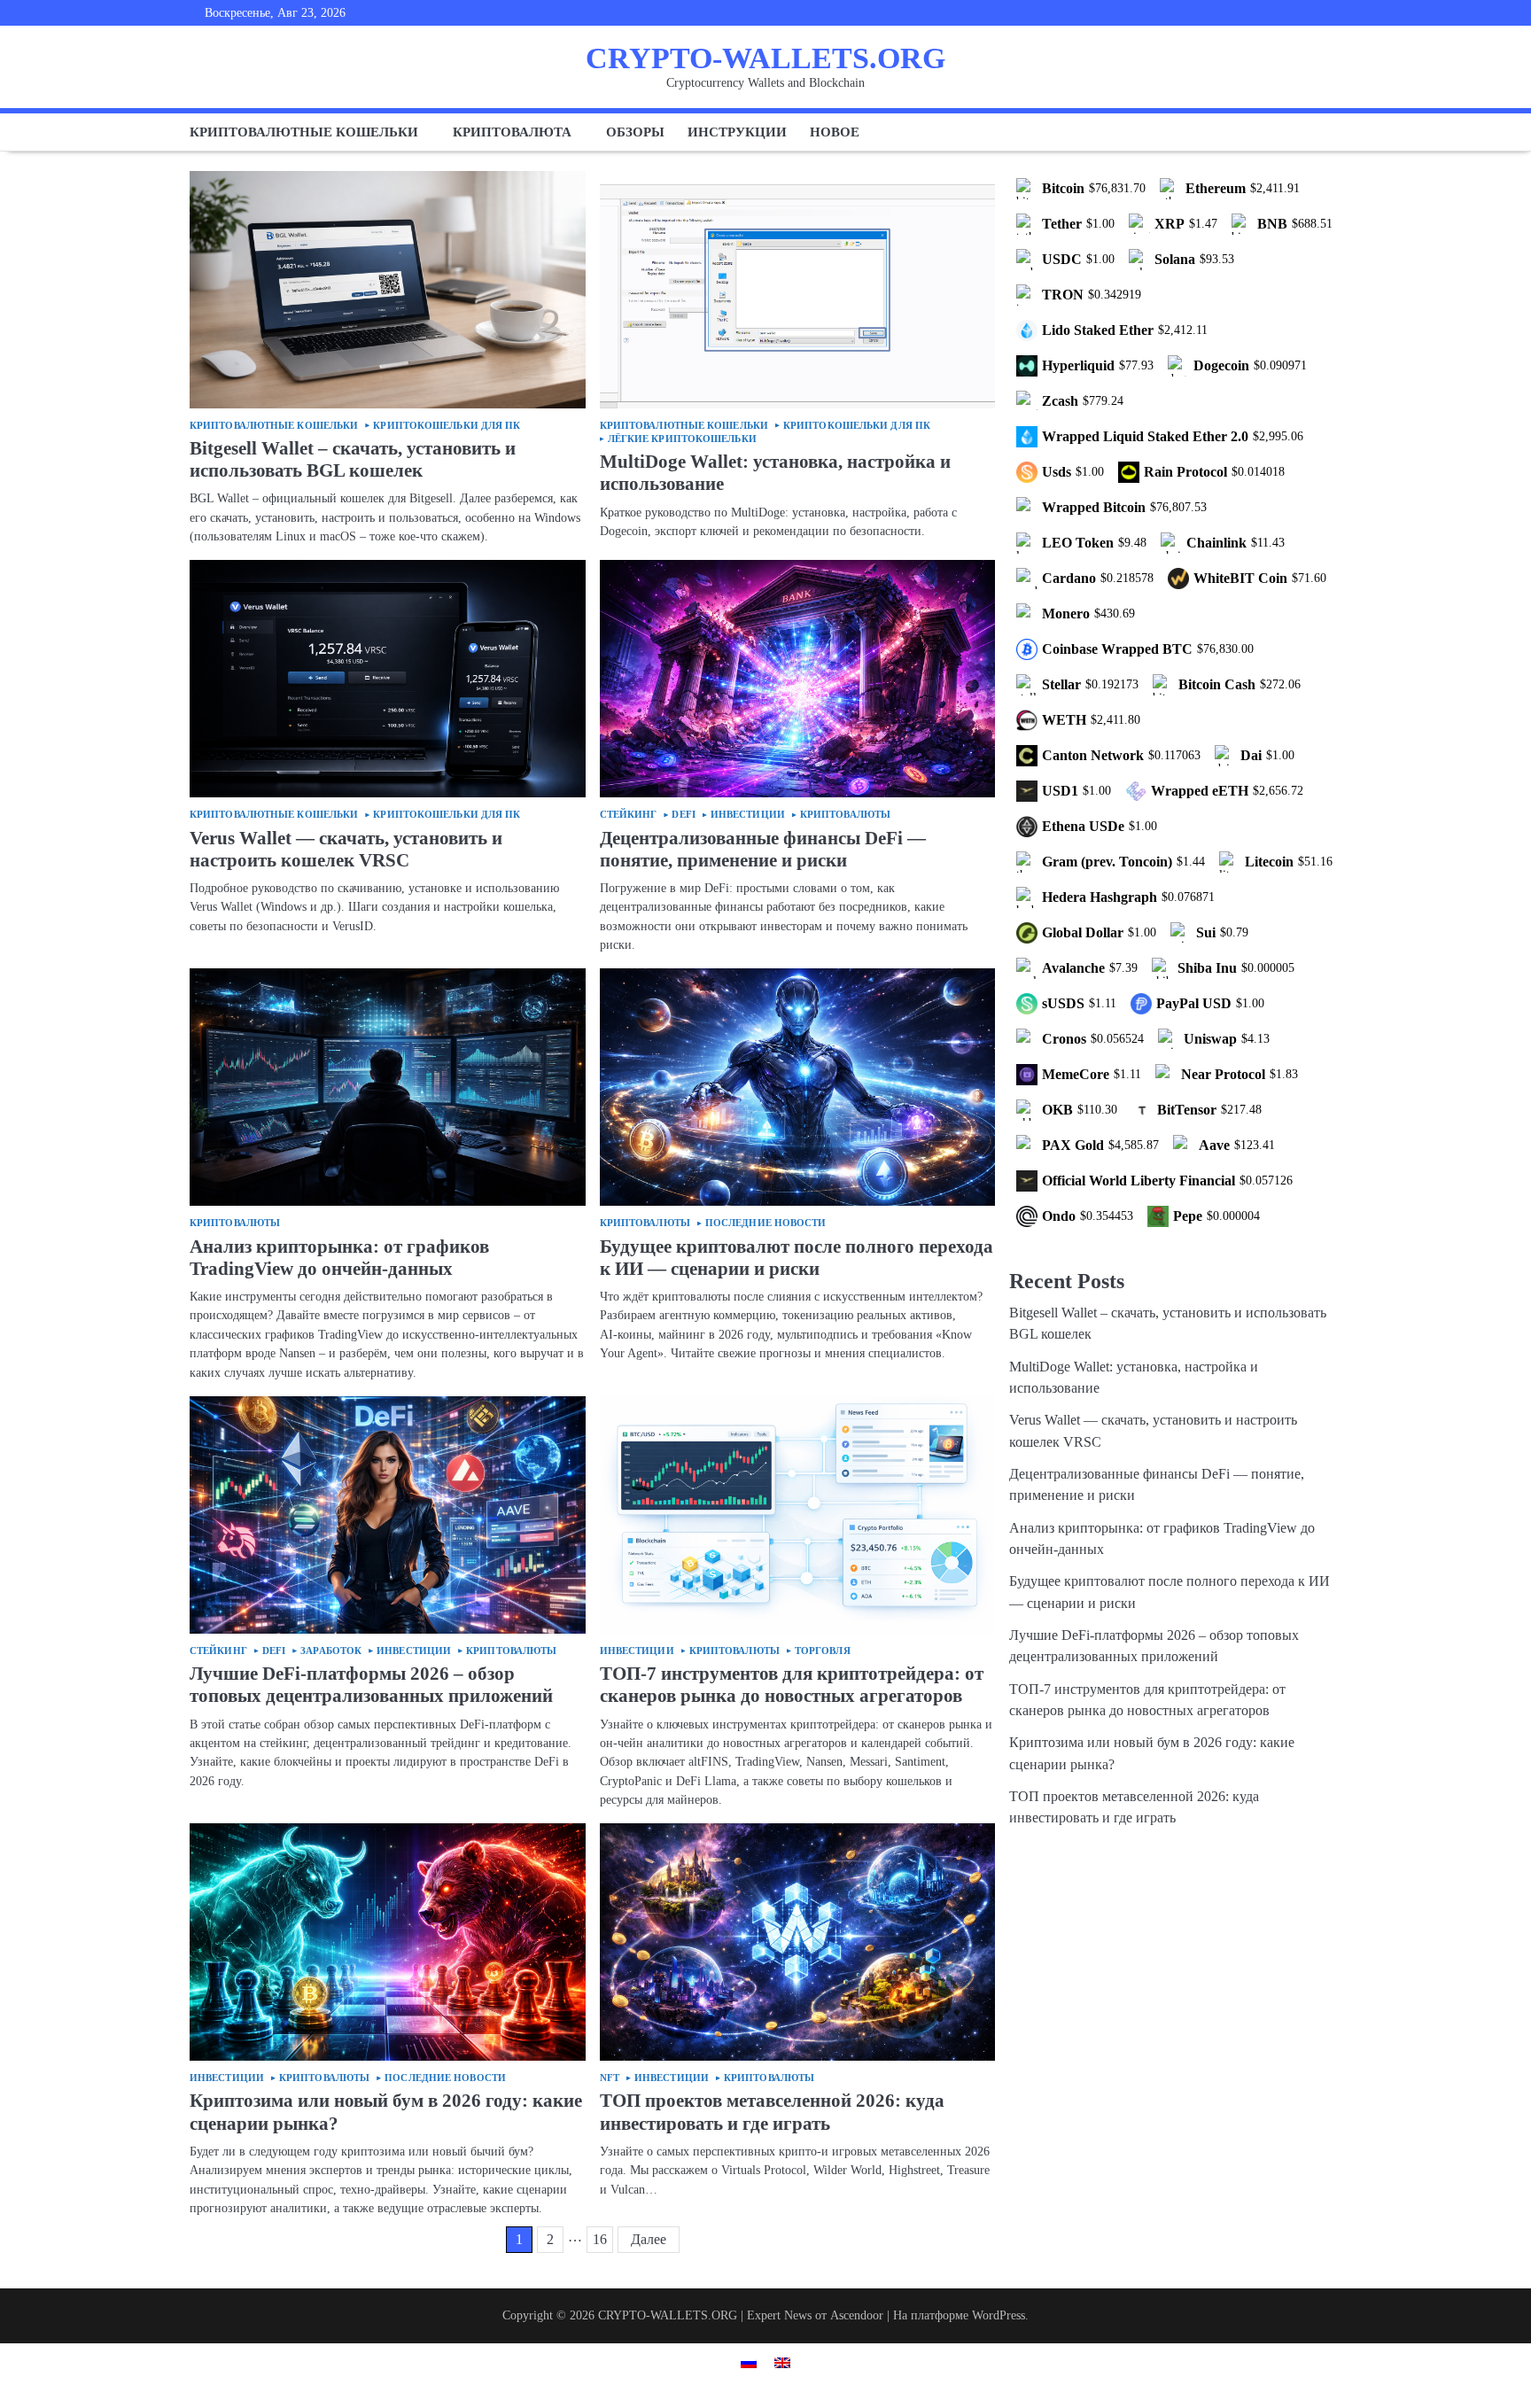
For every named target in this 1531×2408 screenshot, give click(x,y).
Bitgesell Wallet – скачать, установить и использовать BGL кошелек (353, 459)
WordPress (999, 2315)
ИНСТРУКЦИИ (737, 132)
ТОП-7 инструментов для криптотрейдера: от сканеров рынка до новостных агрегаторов (792, 1685)
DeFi (683, 815)
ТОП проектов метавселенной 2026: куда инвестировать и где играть (772, 2112)
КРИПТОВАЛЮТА (512, 132)
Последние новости (766, 1223)
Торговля (823, 1651)
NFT (610, 2078)
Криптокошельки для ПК (447, 426)
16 (600, 2239)
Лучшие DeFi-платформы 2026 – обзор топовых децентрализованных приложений (371, 1685)
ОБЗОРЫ (635, 132)
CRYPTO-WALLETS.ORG (765, 58)
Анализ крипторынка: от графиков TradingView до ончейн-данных (339, 1258)
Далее (649, 2239)
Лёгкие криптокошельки (682, 439)
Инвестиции (748, 815)
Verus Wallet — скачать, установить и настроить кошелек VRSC (346, 849)
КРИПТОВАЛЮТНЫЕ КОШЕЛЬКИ (304, 132)
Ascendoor (857, 2315)
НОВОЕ (835, 132)
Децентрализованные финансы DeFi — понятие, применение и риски (763, 849)
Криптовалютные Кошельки (274, 426)
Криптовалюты (845, 815)
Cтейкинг (629, 815)
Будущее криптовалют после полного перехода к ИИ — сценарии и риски (797, 1258)
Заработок (331, 1651)
